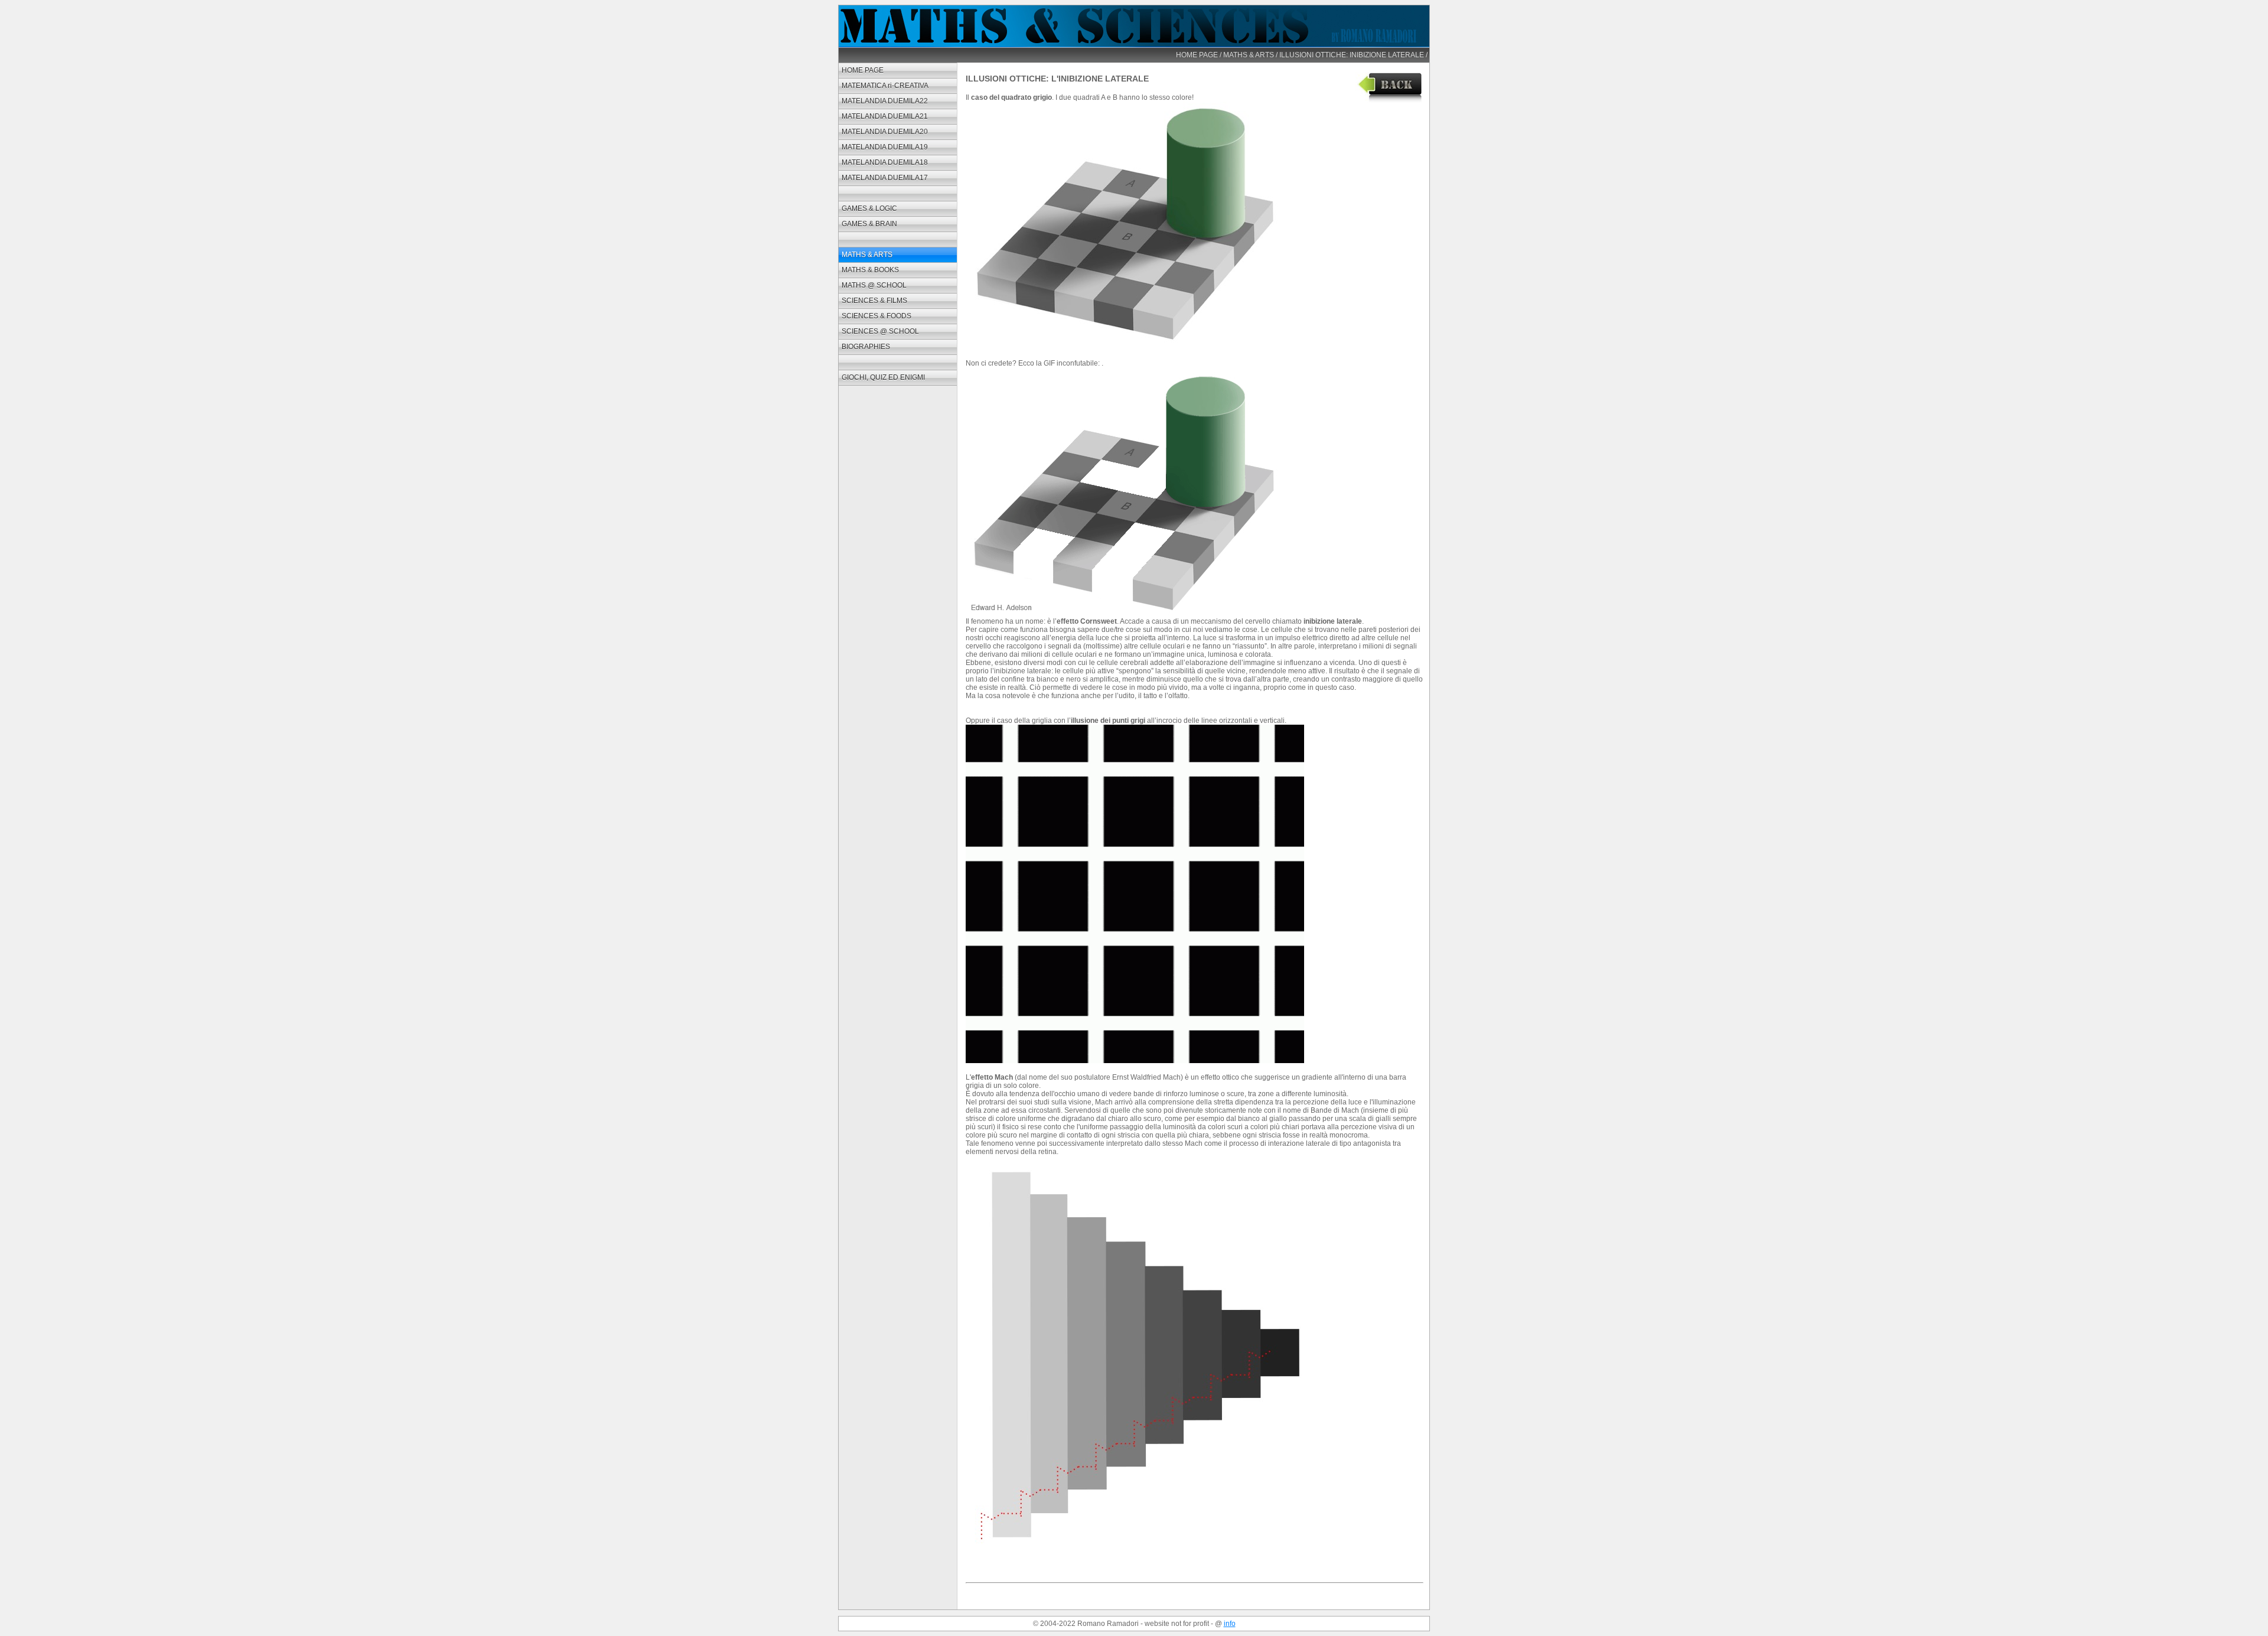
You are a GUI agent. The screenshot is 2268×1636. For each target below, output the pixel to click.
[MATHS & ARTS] (1389, 100)
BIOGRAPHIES (866, 347)
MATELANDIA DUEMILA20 (885, 132)
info (1230, 1624)
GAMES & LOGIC (869, 208)
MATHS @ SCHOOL (874, 285)
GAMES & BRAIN (869, 224)
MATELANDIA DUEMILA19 (885, 147)
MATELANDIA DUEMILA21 (885, 116)
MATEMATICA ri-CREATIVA (885, 86)
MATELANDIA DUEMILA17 (885, 178)
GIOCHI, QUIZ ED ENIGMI (883, 377)
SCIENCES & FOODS (876, 316)
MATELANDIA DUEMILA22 (885, 101)
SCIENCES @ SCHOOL (880, 331)
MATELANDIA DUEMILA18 (885, 162)
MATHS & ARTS (1249, 55)
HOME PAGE (1197, 55)
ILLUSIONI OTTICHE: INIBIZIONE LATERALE (1352, 55)
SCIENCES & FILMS (874, 301)
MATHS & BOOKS (870, 270)
